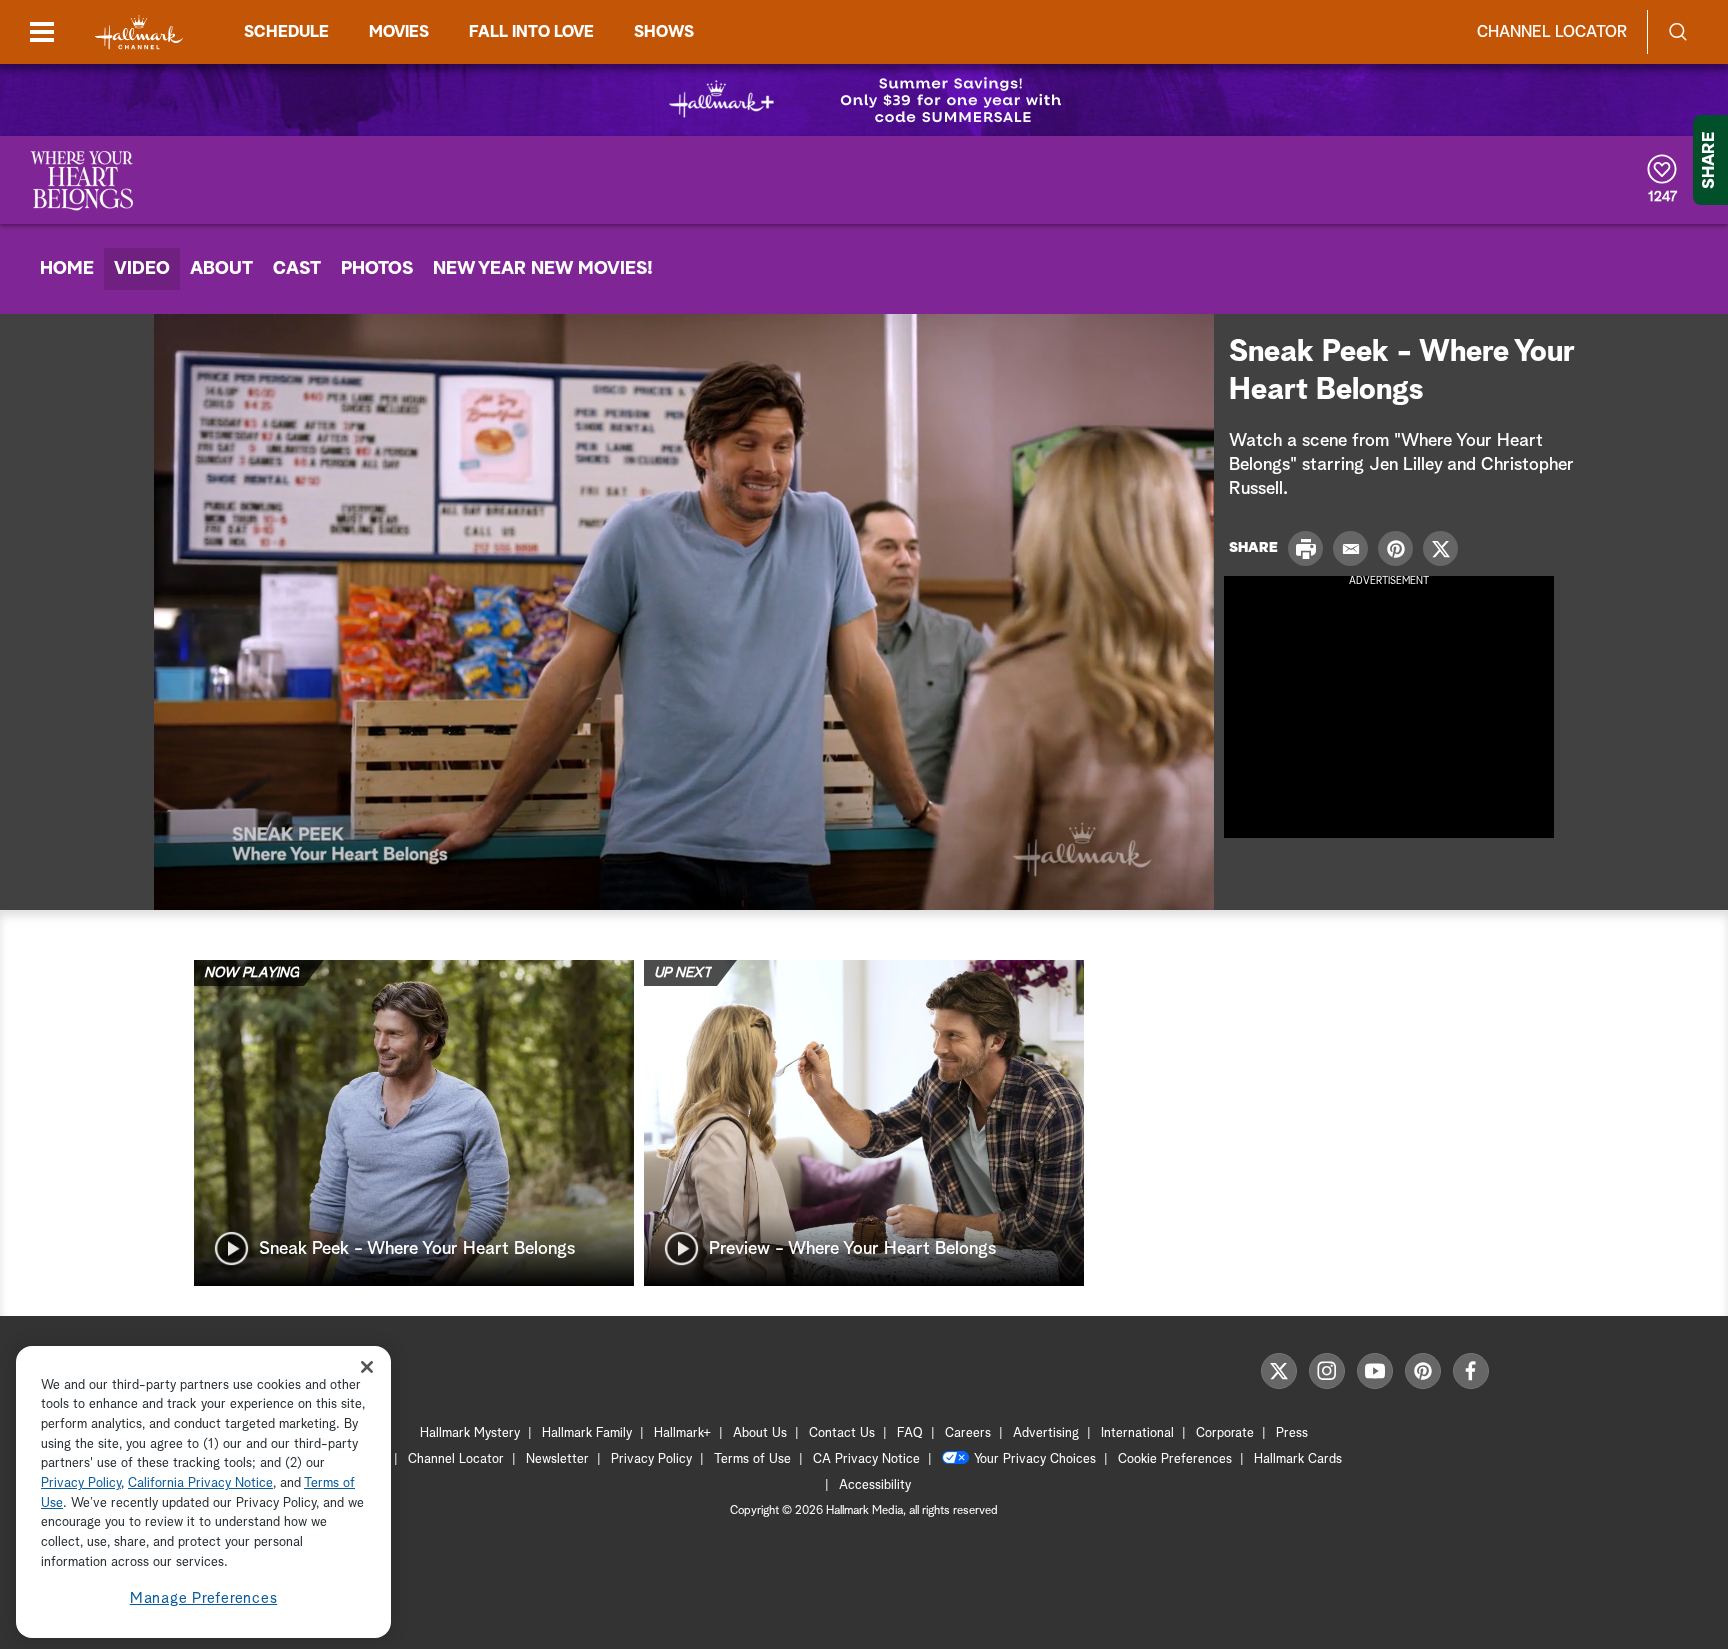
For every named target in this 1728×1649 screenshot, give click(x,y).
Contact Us (842, 1433)
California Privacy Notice (200, 1484)
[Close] (367, 1366)
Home (67, 269)
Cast (297, 269)
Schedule (286, 32)
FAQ (910, 1433)
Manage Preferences (204, 1598)
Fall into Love (531, 32)
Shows (664, 32)
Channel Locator (1552, 32)
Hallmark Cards (1298, 1459)
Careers (968, 1433)
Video (142, 269)
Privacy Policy (651, 1459)
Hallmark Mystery (470, 1433)
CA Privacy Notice (866, 1459)
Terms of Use (752, 1459)
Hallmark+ (682, 1433)
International (1137, 1433)
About (221, 269)
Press (1292, 1433)
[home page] (139, 32)
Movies (399, 32)
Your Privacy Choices (1035, 1459)
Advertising (1046, 1433)
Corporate (1225, 1433)
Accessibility (875, 1485)
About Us (760, 1433)
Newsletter (557, 1459)
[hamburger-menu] (42, 32)
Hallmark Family (587, 1433)
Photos (377, 269)
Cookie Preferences (1175, 1459)
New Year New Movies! (543, 269)
